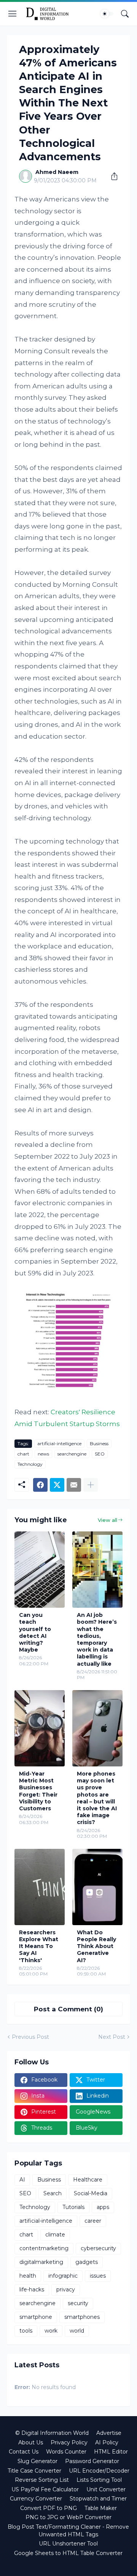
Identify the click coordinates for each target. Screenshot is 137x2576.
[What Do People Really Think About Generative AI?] (97, 1887)
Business (99, 1443)
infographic (63, 2276)
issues (98, 2276)
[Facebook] (40, 1485)
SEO (100, 1454)
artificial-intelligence (59, 1443)
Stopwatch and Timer (98, 2499)
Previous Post (30, 2037)
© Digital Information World (52, 2433)
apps (103, 2207)
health (28, 2276)
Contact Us (24, 2452)
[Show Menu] (13, 14)
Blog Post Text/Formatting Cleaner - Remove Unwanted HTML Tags (68, 2531)
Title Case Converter (34, 2471)
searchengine (72, 1454)
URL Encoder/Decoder (99, 2471)
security (78, 2303)
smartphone (36, 2317)
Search (53, 2193)
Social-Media (91, 2193)
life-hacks (32, 2289)
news (43, 1454)
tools (26, 2331)
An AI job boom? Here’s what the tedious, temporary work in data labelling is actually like (97, 1639)
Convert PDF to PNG (49, 2508)
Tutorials (73, 2207)
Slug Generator (37, 2461)
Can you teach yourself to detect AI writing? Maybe (35, 1632)
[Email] (74, 1485)
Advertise (109, 2433)
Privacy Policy (69, 2442)
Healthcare (88, 2180)
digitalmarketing (41, 2262)
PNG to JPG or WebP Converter (68, 2517)
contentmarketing (44, 2248)
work (51, 2331)
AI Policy (107, 2442)
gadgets (87, 2262)
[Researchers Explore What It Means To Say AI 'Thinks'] (40, 1887)
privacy (66, 2289)
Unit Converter (106, 2489)
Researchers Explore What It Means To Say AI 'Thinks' (39, 1946)
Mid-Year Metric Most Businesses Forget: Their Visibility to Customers (38, 1791)
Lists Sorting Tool (99, 2480)
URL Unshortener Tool (68, 2544)
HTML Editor (111, 2452)
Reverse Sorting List (42, 2480)
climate (55, 2235)
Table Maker (101, 2508)
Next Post (112, 2037)
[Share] (112, 176)
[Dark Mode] (107, 14)
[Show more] (91, 1485)
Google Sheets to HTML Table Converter (68, 2553)
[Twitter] (57, 1485)
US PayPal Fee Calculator (45, 2489)
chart (23, 1454)
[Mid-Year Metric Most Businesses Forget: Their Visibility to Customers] (40, 1728)
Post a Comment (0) (68, 2009)
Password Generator (92, 2461)
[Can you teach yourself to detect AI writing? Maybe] (40, 1570)
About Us (31, 2442)
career (93, 2221)
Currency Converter (36, 2499)
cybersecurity (98, 2248)
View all (108, 1520)
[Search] (125, 14)
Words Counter (66, 2452)
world (77, 2331)
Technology (30, 1464)
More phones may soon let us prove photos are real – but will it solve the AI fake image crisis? (97, 1798)
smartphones (82, 2317)
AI (22, 2180)
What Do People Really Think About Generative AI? (96, 1946)
